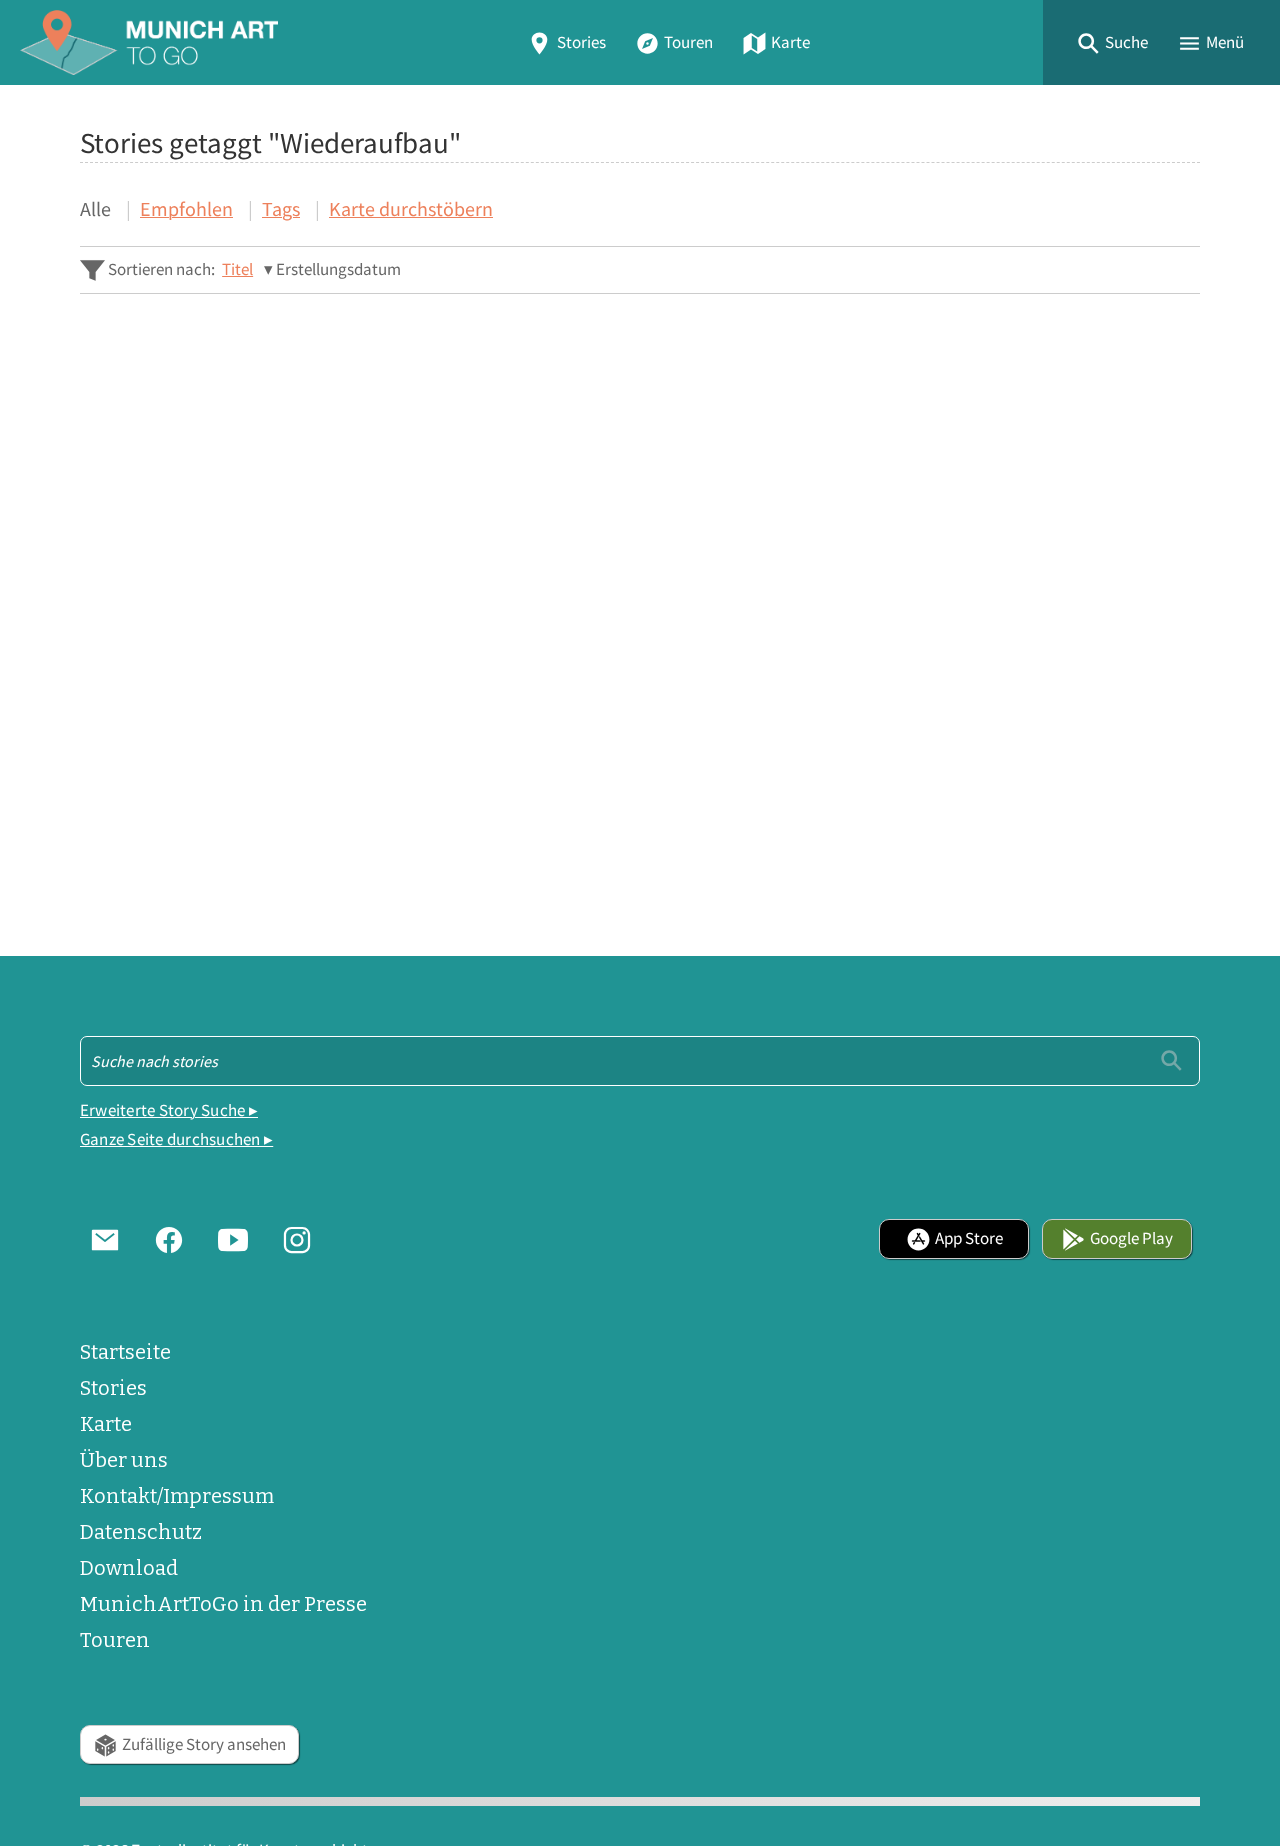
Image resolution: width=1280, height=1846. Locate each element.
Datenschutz (141, 1532)
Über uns (124, 1460)
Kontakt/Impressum (177, 1496)
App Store (969, 1238)
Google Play (1131, 1238)
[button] (1112, 42)
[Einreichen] (1171, 1060)
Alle (95, 208)
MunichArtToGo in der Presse (223, 1604)
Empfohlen (186, 208)
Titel (237, 269)
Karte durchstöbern (411, 208)
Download (129, 1568)
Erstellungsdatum (338, 269)
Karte (790, 42)
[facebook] (169, 1239)
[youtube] (233, 1239)
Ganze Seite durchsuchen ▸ (176, 1139)
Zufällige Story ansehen (204, 1744)
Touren (688, 42)
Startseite (125, 1352)
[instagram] (297, 1239)
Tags (281, 208)
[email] (105, 1239)
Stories (581, 42)
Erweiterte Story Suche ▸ (169, 1110)
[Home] (149, 42)
